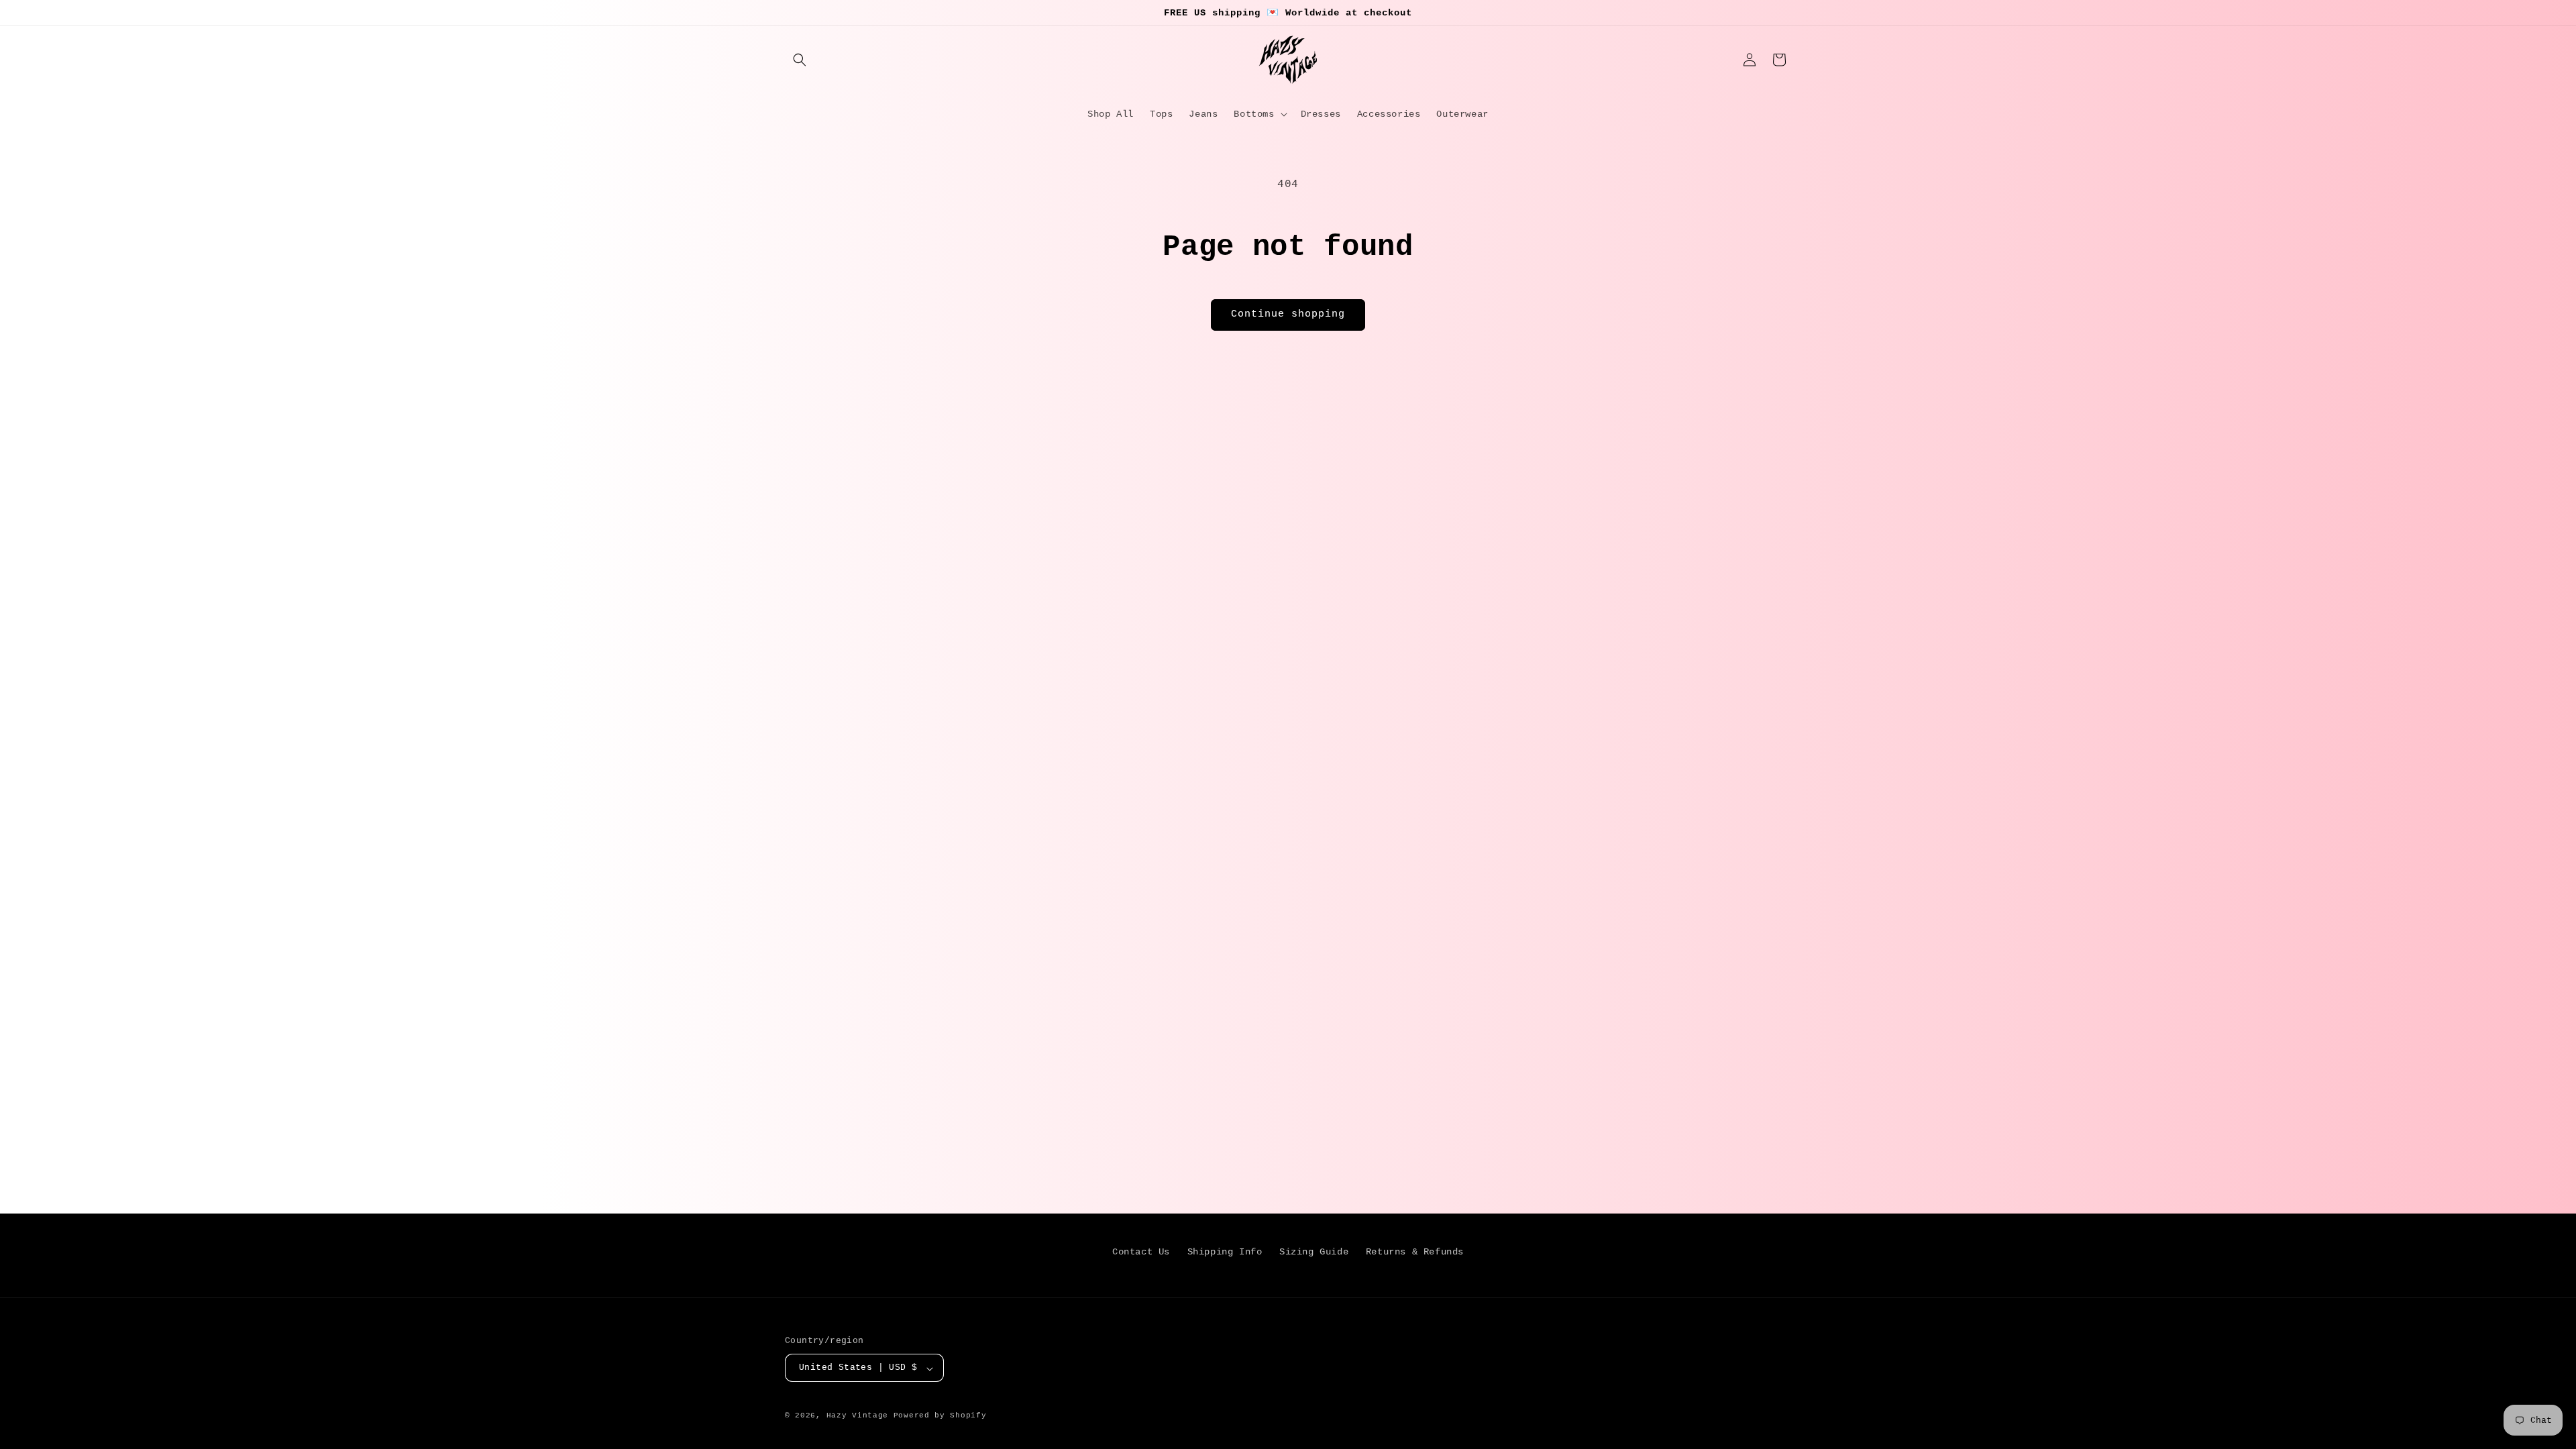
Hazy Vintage (857, 1415)
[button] (800, 60)
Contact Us (1141, 1252)
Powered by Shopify (940, 1415)
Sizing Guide (1314, 1252)
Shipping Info (1225, 1252)
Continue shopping (1288, 314)
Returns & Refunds (1415, 1252)
